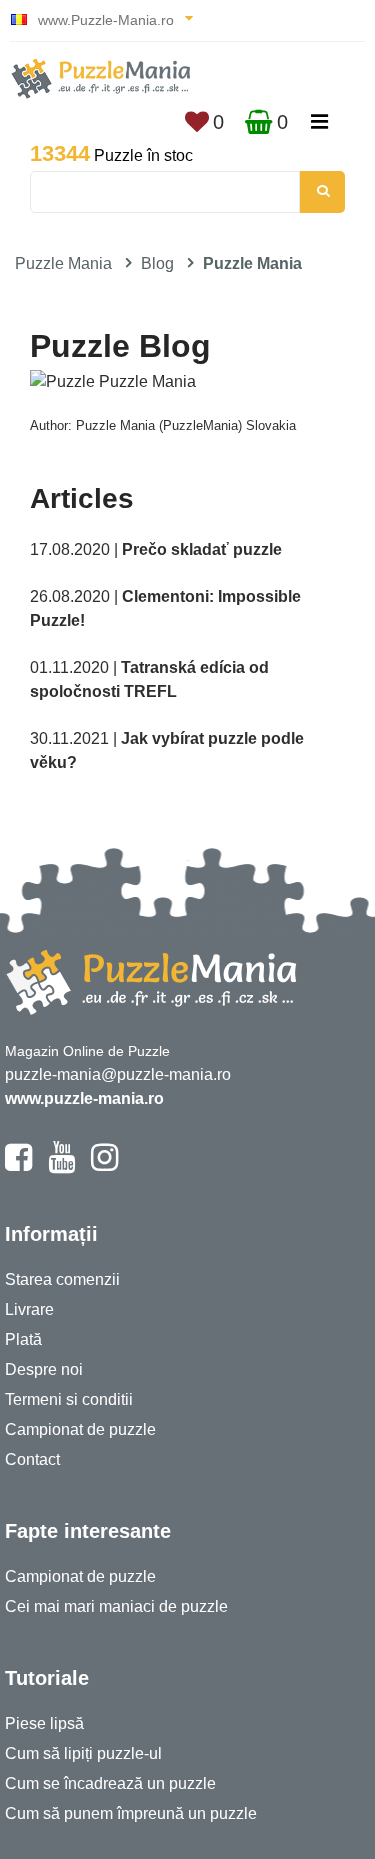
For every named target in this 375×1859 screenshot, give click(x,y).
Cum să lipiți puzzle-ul (83, 1753)
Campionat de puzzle (80, 1429)
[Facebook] (18, 1166)
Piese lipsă (44, 1723)
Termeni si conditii (69, 1399)
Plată (23, 1339)
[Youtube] (61, 1166)
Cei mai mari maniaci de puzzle (116, 1606)
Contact (32, 1459)
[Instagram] (104, 1166)
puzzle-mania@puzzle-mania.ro (118, 1074)
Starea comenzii (62, 1279)
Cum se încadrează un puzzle (110, 1783)
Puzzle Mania (63, 263)
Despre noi (44, 1369)
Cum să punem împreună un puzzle (131, 1813)
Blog (157, 263)
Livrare (29, 1309)
